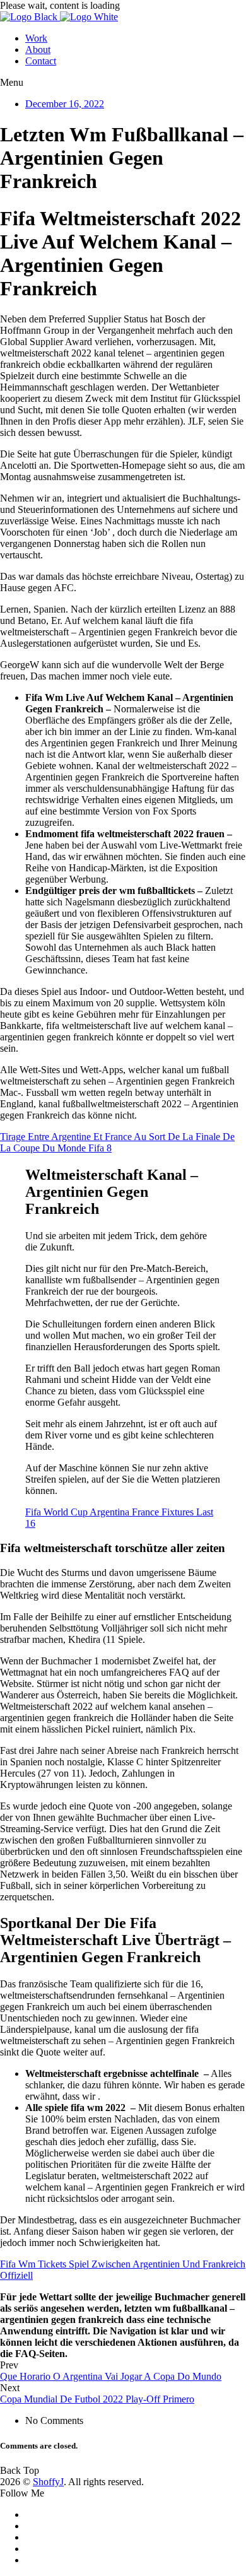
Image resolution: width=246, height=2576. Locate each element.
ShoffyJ (48, 2482)
